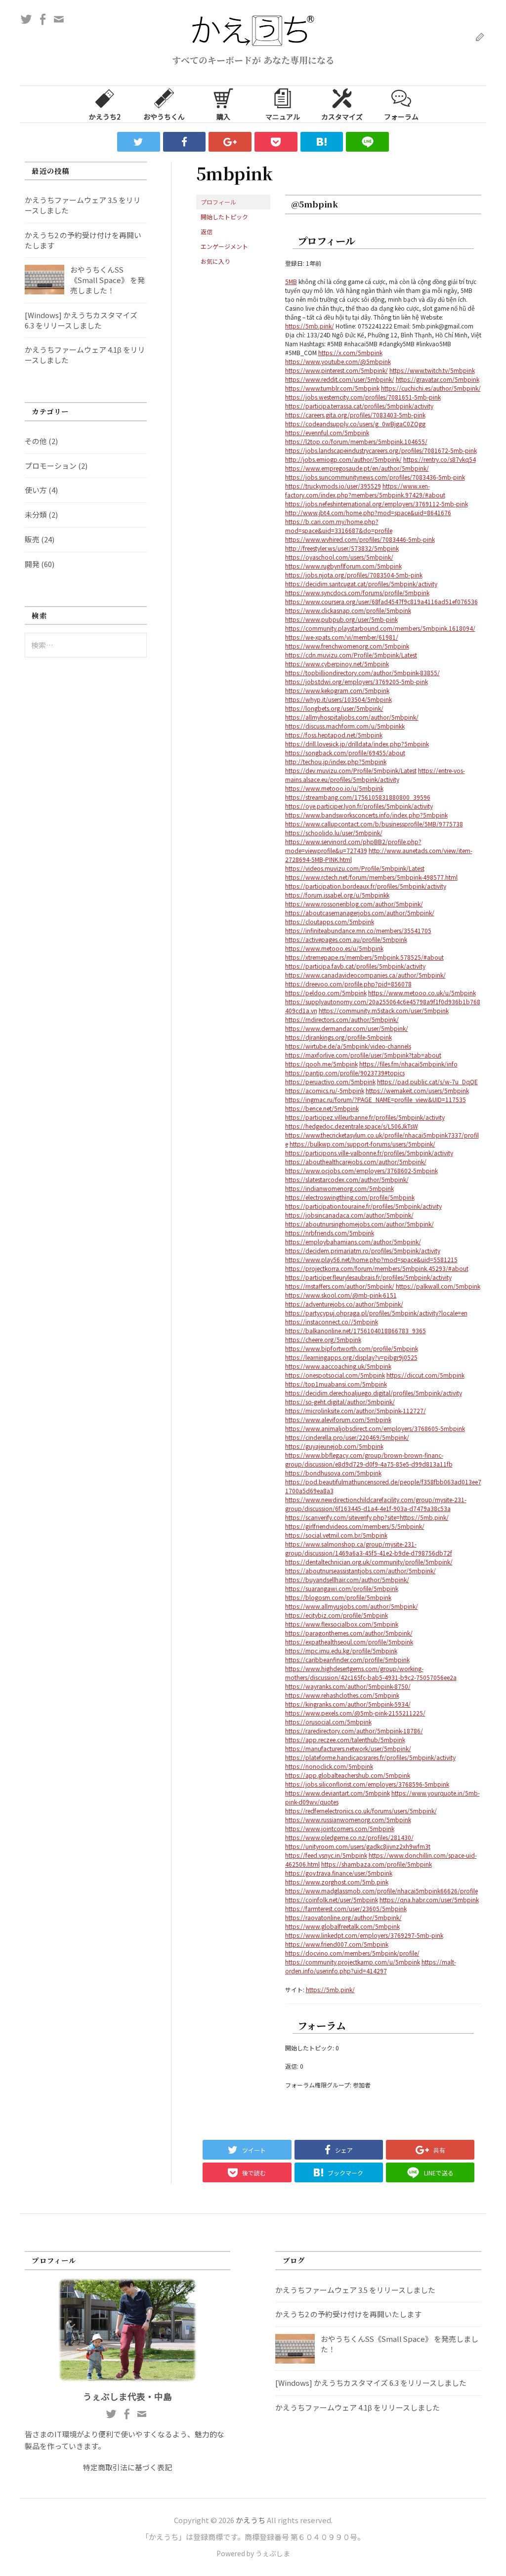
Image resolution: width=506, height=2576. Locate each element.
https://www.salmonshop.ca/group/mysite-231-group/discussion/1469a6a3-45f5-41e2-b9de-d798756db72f (369, 1548)
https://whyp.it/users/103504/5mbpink (338, 699)
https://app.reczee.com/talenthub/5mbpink (345, 1739)
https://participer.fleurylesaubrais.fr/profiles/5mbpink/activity (368, 1277)
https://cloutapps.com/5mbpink (330, 921)
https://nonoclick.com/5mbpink (329, 1766)
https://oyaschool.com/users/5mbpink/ (339, 557)
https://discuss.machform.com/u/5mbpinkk (345, 726)
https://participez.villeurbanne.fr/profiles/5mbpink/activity (365, 1117)
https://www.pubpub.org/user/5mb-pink (341, 619)
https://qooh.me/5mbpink (321, 1064)
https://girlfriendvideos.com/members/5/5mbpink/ (355, 1526)
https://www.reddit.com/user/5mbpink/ (340, 379)
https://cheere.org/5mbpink (323, 1339)
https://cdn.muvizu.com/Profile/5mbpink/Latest (351, 655)
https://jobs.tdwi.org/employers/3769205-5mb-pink (357, 681)
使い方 (36, 490)
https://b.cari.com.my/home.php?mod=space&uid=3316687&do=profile (339, 526)
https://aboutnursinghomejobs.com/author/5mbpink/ (359, 1224)
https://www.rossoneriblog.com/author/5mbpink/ (354, 904)
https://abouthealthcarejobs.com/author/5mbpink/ (356, 1162)
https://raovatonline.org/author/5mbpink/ (343, 1917)
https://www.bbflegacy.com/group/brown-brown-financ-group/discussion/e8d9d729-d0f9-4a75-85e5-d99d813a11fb (369, 1459)
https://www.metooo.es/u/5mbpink (334, 948)
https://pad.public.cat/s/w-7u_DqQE (427, 1082)
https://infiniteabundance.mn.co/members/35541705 (358, 930)
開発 (32, 564)
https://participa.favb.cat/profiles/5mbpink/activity (355, 966)
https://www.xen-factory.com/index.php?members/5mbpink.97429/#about (365, 490)
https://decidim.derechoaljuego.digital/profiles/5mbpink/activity (374, 1393)
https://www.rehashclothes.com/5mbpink (342, 1695)
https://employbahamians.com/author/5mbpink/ (353, 1242)
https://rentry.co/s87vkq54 (440, 459)
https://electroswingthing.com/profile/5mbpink (350, 1197)
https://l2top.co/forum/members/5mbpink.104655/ (356, 441)
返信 (207, 231)
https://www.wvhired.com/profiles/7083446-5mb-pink (360, 539)
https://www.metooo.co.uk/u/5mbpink (422, 993)
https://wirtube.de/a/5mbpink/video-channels (348, 1046)
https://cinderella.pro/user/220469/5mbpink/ (347, 1437)
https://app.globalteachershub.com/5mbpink (348, 1775)
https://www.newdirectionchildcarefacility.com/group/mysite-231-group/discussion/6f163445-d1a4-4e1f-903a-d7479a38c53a (376, 1504)
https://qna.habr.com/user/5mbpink (429, 1900)
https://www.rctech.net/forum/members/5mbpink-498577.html (371, 877)
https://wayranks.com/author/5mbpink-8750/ (348, 1686)
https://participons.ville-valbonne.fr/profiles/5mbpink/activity (369, 1153)
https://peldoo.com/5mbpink (326, 993)
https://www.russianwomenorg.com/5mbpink (348, 1820)
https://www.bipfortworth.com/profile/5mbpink (352, 1348)
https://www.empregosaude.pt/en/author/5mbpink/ (357, 468)
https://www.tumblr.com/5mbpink (332, 388)
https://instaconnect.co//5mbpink (332, 1322)
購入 (223, 117)
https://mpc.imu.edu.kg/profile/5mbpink (341, 1651)
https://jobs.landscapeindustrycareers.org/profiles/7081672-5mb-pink (381, 450)
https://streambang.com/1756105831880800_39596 (358, 797)
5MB (291, 281)
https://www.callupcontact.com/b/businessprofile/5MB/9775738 (374, 824)
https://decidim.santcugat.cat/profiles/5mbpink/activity (361, 584)
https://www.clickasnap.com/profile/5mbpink (348, 610)
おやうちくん (164, 117)
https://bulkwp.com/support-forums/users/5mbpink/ (362, 1144)
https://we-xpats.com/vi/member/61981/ (342, 637)
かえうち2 (105, 117)
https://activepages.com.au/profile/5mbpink (346, 939)
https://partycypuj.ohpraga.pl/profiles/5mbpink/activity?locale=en (376, 1313)
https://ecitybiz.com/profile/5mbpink (337, 1615)
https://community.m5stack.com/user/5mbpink (384, 1010)
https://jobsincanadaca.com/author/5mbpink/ (349, 1215)
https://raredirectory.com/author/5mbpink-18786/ (354, 1731)
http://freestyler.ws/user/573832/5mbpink (342, 548)
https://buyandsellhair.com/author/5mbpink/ (347, 1579)
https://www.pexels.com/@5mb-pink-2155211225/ (355, 1713)
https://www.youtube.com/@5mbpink (338, 361)
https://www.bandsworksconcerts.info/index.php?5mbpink (366, 815)
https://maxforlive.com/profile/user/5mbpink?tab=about (363, 1055)
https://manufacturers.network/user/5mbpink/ (348, 1748)
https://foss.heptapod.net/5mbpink (334, 735)
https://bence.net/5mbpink (322, 1108)
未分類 (36, 514)
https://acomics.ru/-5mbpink (325, 1090)
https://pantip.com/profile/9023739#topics (345, 1073)
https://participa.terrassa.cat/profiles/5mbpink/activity (359, 406)
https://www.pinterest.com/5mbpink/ (337, 370)
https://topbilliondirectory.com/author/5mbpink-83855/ (362, 673)
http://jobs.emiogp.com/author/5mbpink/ (343, 459)
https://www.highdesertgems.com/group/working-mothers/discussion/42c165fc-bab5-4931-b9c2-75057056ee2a (371, 1673)
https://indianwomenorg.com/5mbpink (339, 1188)
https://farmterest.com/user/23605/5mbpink (346, 1908)
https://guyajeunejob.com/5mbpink (334, 1446)
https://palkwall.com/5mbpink (438, 1286)
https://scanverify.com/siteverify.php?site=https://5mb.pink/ (367, 1517)
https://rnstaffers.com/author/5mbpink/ (340, 1286)
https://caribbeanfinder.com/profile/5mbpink (347, 1659)
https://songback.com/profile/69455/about (345, 753)
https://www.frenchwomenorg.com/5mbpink (347, 646)
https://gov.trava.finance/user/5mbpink (339, 1873)
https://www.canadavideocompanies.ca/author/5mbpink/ (365, 975)
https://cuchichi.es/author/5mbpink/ (431, 388)
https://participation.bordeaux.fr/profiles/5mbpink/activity (366, 886)
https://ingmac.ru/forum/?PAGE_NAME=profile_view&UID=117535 (376, 1099)
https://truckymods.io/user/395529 (333, 486)
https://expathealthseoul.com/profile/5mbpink (349, 1642)
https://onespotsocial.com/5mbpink (335, 1375)
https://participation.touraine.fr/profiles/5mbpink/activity (363, 1206)
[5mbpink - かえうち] (322, 142)
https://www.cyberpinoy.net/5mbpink (337, 664)
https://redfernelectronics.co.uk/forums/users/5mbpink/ (361, 1811)
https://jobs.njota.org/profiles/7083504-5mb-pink (354, 575)
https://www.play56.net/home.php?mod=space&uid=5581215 (371, 1259)
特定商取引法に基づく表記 (127, 2467)
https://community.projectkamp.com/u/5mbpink (353, 1962)
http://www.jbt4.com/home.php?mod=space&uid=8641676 (368, 512)
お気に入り (215, 261)
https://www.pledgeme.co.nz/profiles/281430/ (349, 1837)
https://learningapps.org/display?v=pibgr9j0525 (351, 1357)
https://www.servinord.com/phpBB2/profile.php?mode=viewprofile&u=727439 (353, 846)
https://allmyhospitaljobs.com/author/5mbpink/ (352, 717)
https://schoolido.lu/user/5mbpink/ (334, 833)
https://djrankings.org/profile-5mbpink (338, 1037)
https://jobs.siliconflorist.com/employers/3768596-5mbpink (367, 1784)
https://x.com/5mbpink (350, 352)
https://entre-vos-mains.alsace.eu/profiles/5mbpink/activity (375, 775)
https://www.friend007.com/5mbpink (337, 1944)
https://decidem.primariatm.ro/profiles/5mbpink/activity (363, 1250)
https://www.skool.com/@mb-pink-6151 (341, 1295)
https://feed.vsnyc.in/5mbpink (326, 1855)
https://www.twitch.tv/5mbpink (432, 370)
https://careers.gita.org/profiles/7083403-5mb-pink (355, 415)
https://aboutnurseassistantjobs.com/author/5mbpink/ (360, 1571)
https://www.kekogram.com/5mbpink (337, 690)
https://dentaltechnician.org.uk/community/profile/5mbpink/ (369, 1562)
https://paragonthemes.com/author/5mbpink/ (349, 1633)
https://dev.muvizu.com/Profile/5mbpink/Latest (351, 770)
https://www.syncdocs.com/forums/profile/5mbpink (357, 593)
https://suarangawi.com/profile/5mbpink (342, 1588)
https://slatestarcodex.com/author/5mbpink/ (347, 1179)
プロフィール (218, 202)
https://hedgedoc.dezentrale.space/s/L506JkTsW (352, 1126)
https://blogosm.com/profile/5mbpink (338, 1597)
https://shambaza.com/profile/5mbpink (377, 1864)
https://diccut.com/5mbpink (425, 1375)
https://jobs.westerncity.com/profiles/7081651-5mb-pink (363, 397)
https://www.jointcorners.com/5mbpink (340, 1828)
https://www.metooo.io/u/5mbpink (334, 788)
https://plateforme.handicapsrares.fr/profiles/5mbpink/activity (370, 1757)
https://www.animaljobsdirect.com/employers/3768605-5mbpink (375, 1428)
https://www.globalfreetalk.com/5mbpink (342, 1926)
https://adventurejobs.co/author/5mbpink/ (344, 1304)
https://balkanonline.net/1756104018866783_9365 (356, 1330)
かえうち (251, 2520)
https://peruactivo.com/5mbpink (330, 1082)
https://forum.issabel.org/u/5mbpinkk (337, 895)
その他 (36, 441)
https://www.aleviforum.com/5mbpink (338, 1419)
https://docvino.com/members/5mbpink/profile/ (352, 1953)
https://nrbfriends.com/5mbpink (330, 1233)
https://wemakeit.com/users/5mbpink (417, 1090)
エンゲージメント (224, 246)
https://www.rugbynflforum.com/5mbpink (343, 566)
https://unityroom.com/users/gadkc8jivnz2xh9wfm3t (358, 1846)
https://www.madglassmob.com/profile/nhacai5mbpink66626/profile (381, 1891)
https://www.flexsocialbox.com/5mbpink (342, 1624)
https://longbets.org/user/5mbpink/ (334, 708)
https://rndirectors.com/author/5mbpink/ (342, 1019)
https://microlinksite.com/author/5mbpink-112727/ (356, 1411)
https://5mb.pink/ (310, 326)
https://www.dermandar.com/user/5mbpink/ (347, 1028)
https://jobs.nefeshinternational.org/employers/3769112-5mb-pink (377, 504)
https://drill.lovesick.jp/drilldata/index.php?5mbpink (357, 744)
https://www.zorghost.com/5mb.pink (337, 1882)
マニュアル (283, 117)
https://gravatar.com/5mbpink (438, 379)
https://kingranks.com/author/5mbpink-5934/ (348, 1704)
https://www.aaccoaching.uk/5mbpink (338, 1366)
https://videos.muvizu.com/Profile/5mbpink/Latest (355, 868)
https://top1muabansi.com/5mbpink (336, 1384)
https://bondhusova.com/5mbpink (333, 1473)
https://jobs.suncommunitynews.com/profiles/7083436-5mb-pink (375, 477)
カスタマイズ (342, 117)
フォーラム (401, 117)
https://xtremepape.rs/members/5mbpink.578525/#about (364, 957)
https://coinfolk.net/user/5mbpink (332, 1900)
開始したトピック (224, 217)
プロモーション (51, 466)
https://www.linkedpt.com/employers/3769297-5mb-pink (364, 1935)
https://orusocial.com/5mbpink (328, 1722)
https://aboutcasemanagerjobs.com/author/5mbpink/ (360, 913)
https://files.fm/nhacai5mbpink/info (408, 1064)
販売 (32, 539)
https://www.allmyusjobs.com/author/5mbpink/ (352, 1606)
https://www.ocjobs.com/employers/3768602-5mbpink (361, 1170)
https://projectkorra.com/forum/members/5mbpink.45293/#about (377, 1268)
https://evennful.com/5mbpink (327, 432)
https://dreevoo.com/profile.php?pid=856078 (348, 984)
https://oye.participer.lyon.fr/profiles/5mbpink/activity (359, 806)
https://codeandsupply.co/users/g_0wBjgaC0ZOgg (355, 424)
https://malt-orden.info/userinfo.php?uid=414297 (371, 1966)
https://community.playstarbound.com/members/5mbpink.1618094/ (380, 628)
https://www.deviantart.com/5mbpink (337, 1793)
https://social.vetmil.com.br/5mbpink (336, 1535)
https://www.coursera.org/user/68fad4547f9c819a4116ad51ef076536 (381, 601)
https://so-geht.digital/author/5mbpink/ (340, 1402)
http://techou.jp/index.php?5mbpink (336, 761)
